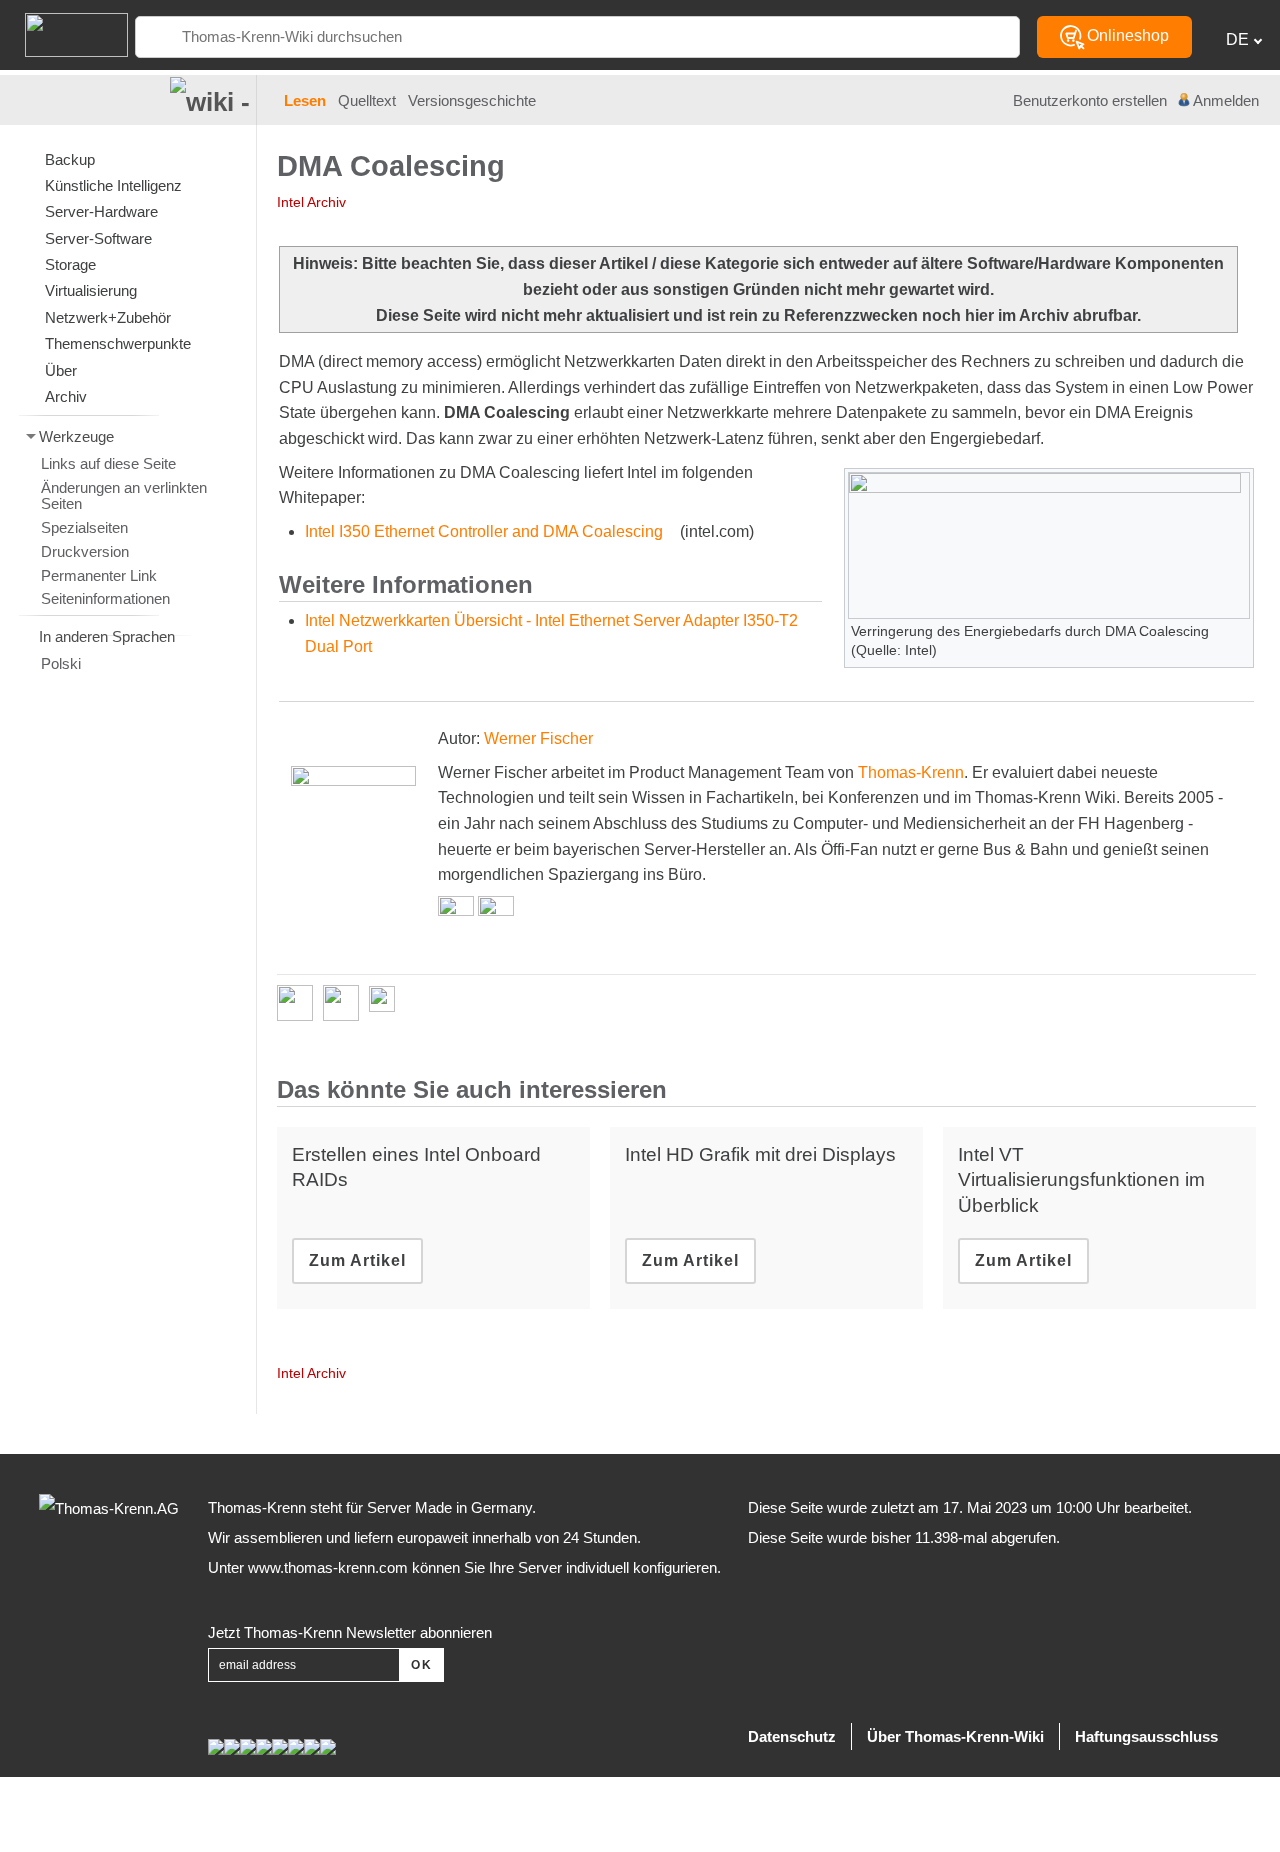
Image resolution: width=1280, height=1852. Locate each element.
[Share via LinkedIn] (346, 1003)
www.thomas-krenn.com (328, 1567)
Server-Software (98, 238)
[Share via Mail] (387, 1003)
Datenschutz (792, 1736)
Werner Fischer (538, 738)
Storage (70, 264)
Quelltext (367, 101)
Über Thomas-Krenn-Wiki (955, 1736)
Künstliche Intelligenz (113, 185)
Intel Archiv (311, 202)
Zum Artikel (357, 1260)
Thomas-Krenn (911, 772)
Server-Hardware (101, 211)
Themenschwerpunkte (118, 343)
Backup (70, 159)
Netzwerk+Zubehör (108, 317)
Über (61, 370)
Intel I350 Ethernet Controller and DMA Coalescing (484, 531)
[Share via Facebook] (300, 1003)
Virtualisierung (91, 290)
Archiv (66, 396)
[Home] (64, 33)
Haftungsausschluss (1146, 1736)
